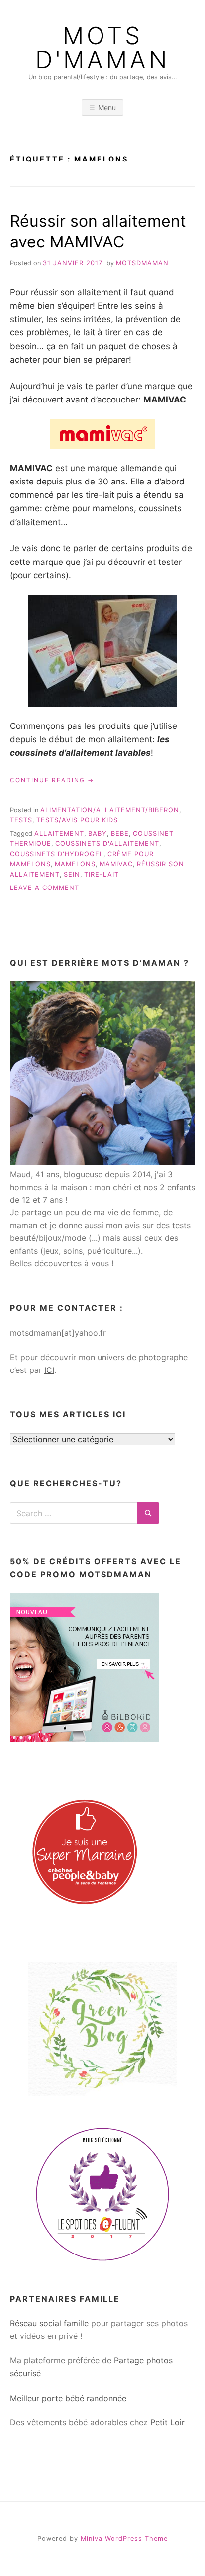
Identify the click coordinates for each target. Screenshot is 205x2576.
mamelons (75, 864)
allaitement (59, 834)
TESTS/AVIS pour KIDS (77, 820)
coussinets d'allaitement (107, 844)
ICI (49, 1370)
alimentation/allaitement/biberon (110, 810)
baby (98, 834)
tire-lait (102, 874)
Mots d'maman (102, 48)
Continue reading (52, 780)
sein (72, 874)
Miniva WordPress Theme (124, 2538)
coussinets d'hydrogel (57, 854)
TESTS (21, 820)
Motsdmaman (142, 263)
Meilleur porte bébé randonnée (68, 2398)
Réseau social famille (49, 2323)
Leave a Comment (45, 888)
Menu (107, 108)
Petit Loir (167, 2422)
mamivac (116, 864)
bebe (120, 834)
